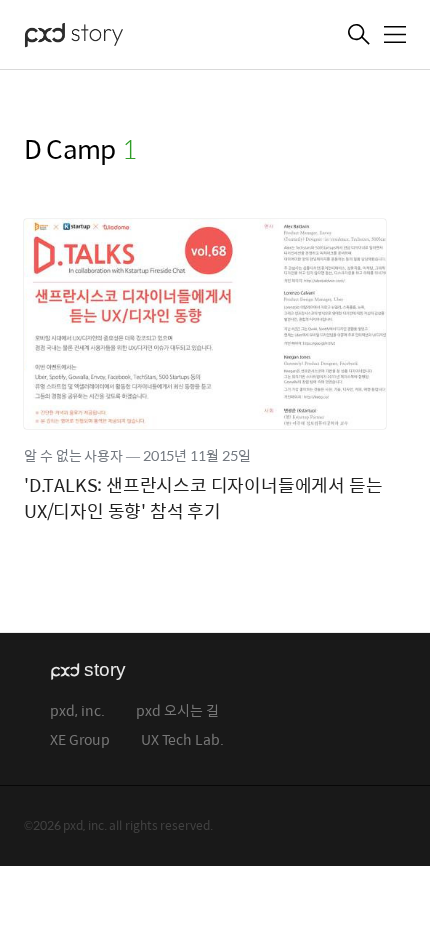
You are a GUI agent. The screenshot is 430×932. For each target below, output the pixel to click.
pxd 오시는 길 (177, 711)
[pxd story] (124, 37)
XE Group (80, 740)
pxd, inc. (77, 711)
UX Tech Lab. (182, 740)
